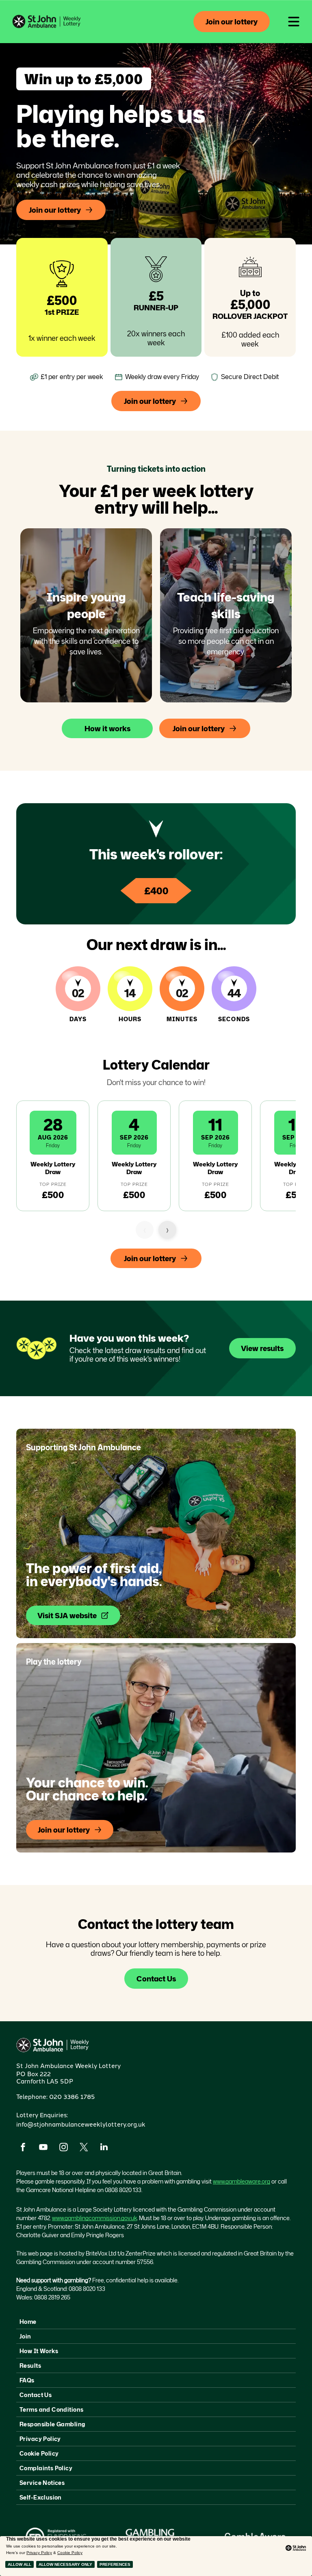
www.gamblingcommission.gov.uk (94, 2218)
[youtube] (43, 2148)
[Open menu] (294, 22)
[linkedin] (104, 2148)
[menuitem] (156, 2322)
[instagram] (63, 2148)
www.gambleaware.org (242, 2181)
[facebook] (23, 2148)
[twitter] (84, 2148)
